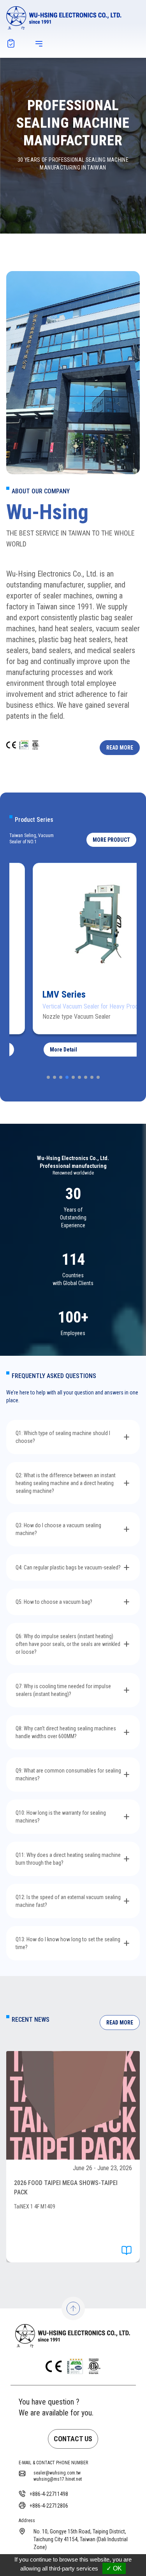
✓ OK (114, 2568)
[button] (111, 840)
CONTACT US (73, 2439)
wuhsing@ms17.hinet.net (58, 2479)
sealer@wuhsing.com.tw (57, 2473)
